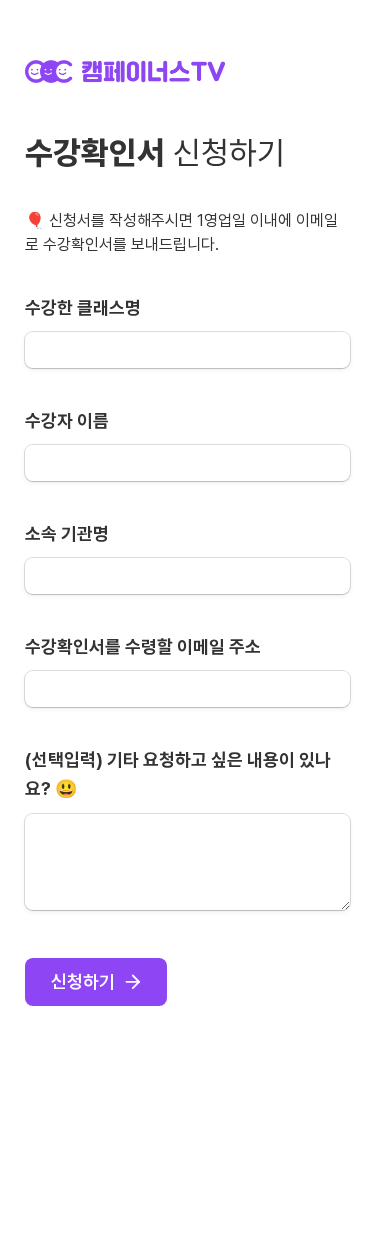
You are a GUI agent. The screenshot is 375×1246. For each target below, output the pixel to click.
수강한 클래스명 (83, 307)
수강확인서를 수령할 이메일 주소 (143, 646)
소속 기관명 (67, 533)
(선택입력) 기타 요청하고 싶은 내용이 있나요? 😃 (178, 774)
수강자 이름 (67, 420)
